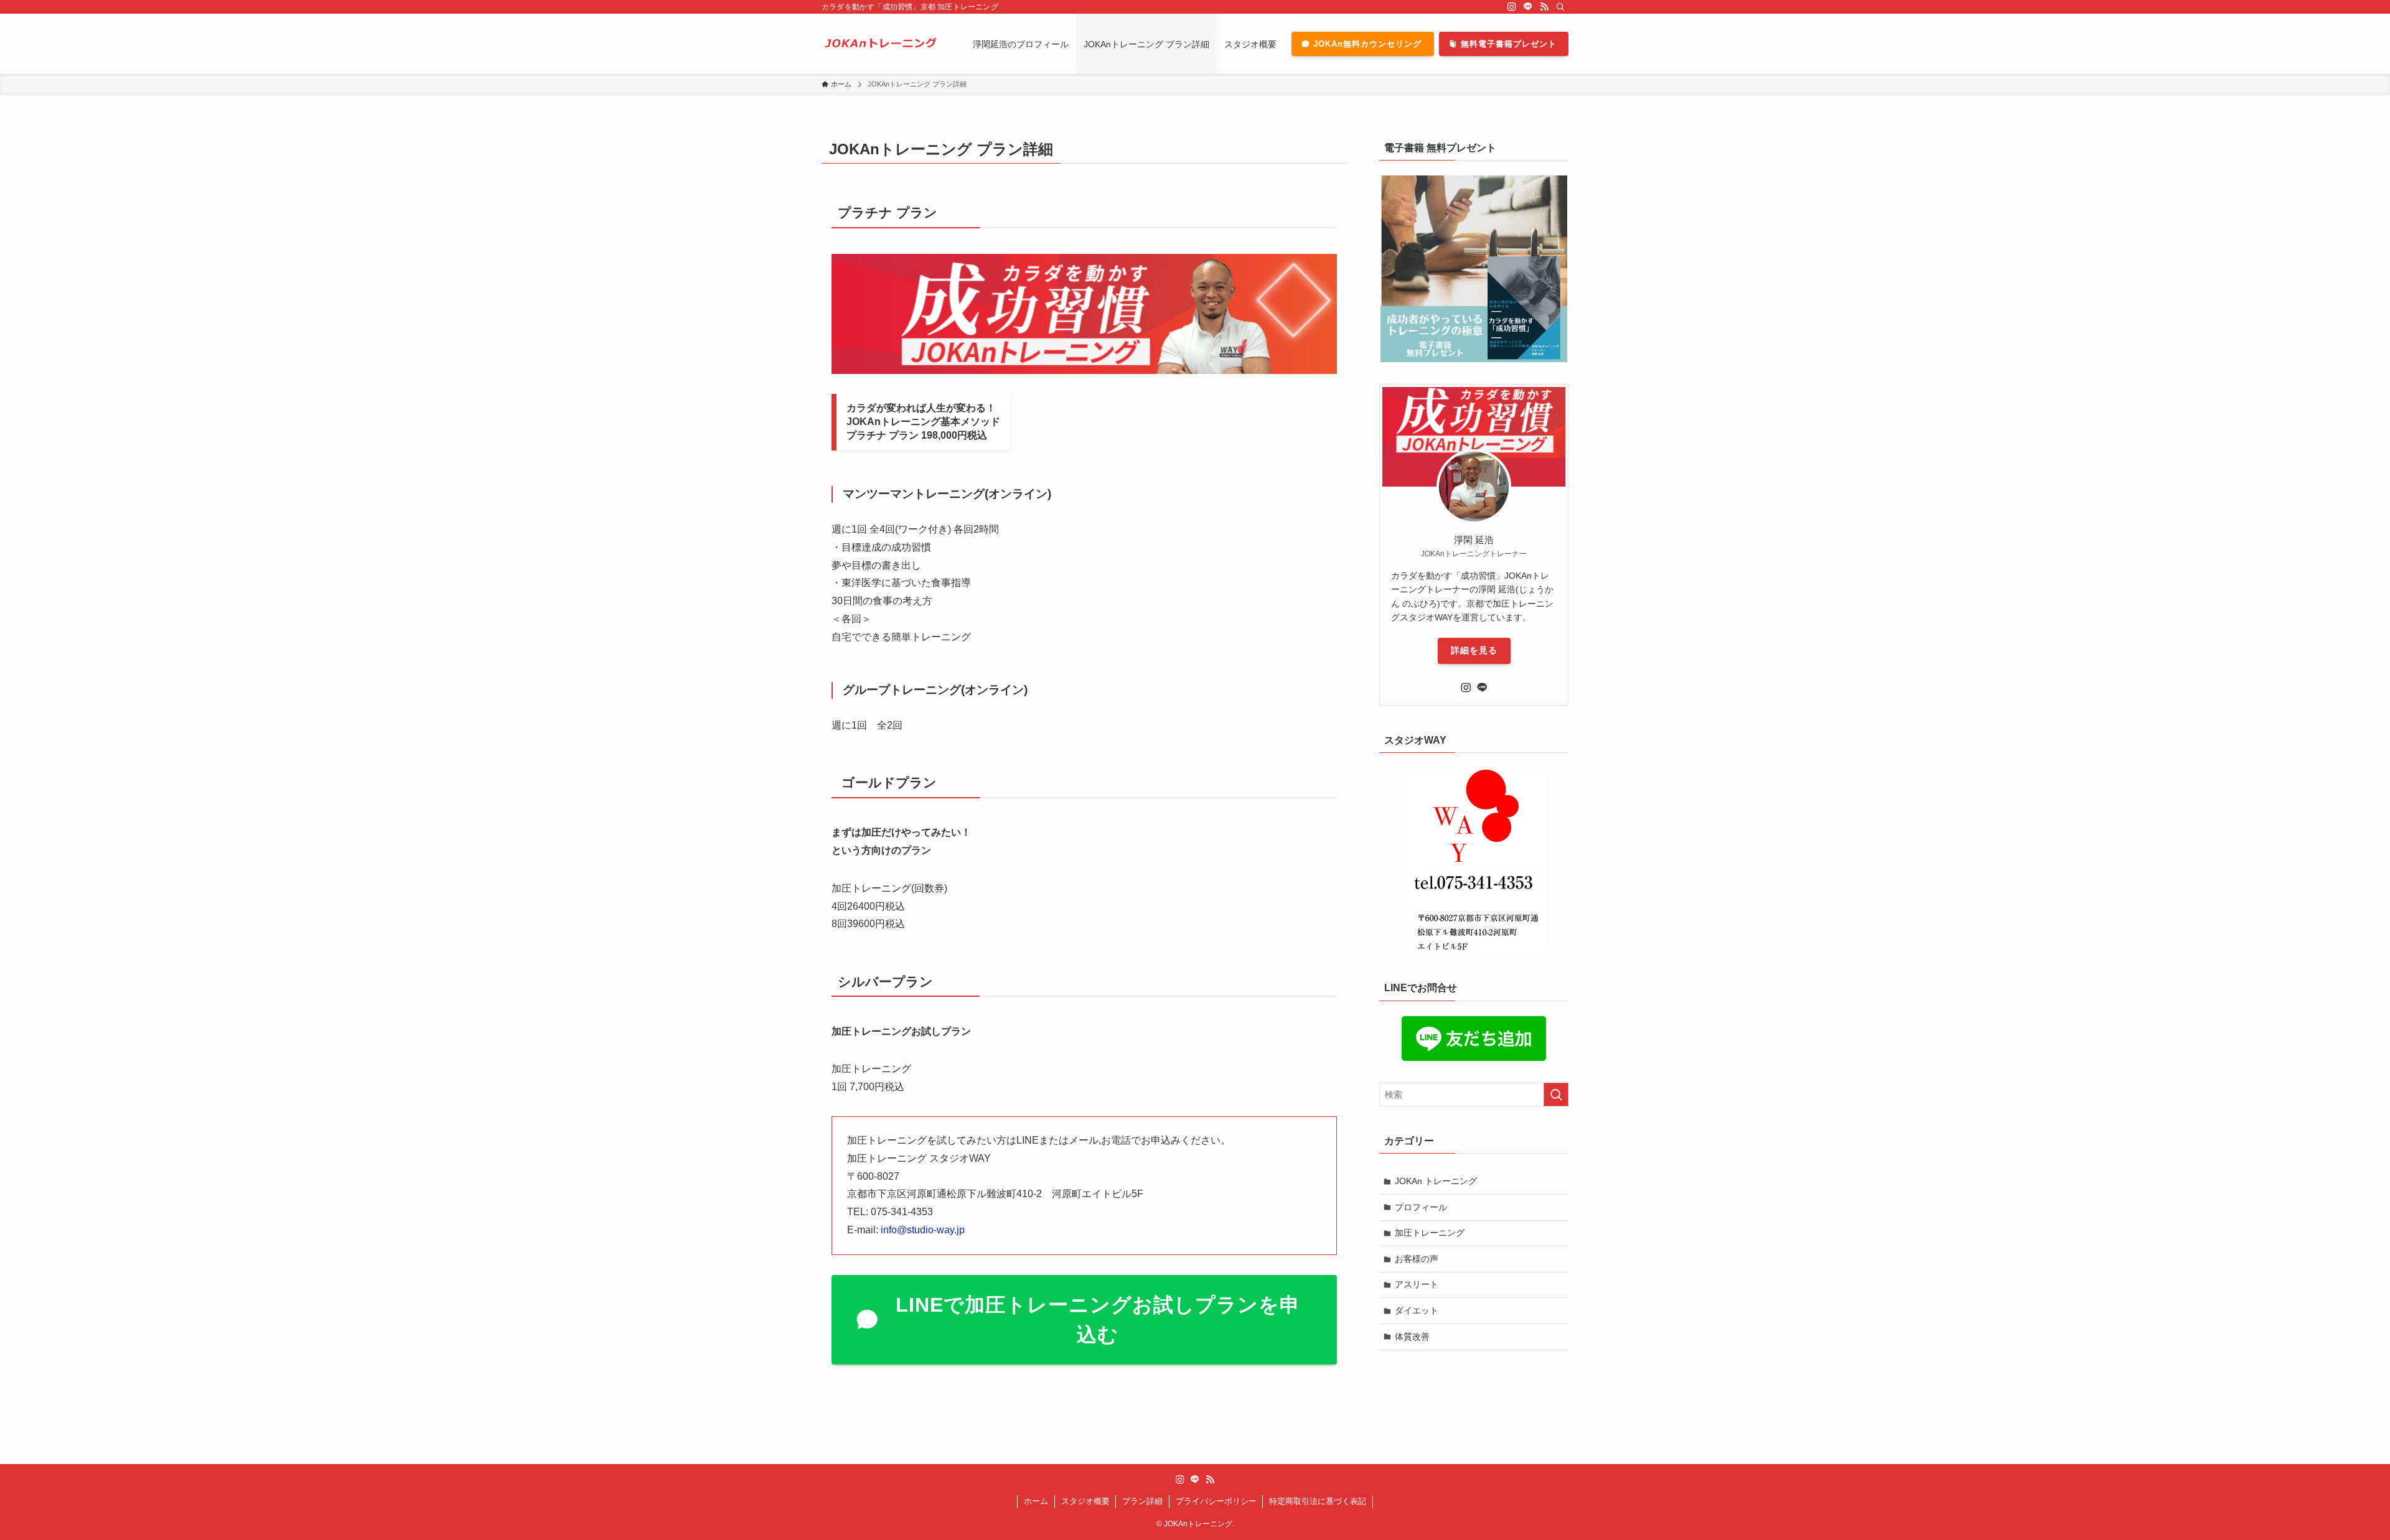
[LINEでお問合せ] (1474, 1038)
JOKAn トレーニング (1436, 1181)
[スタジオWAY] (1474, 861)
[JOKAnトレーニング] (881, 44)
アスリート (1417, 1284)
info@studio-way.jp (923, 1230)
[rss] (1544, 7)
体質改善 (1412, 1337)
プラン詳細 (1142, 1501)
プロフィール (1421, 1207)
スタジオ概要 (1085, 1501)
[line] (1528, 7)
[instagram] (1512, 7)
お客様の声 (1417, 1259)
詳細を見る (1474, 650)
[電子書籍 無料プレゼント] (1474, 269)
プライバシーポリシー (1216, 1501)
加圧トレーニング (1430, 1233)
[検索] (1560, 7)
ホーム (1036, 1501)
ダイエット (1417, 1310)
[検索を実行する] (1556, 1094)
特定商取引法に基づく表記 (1318, 1501)
